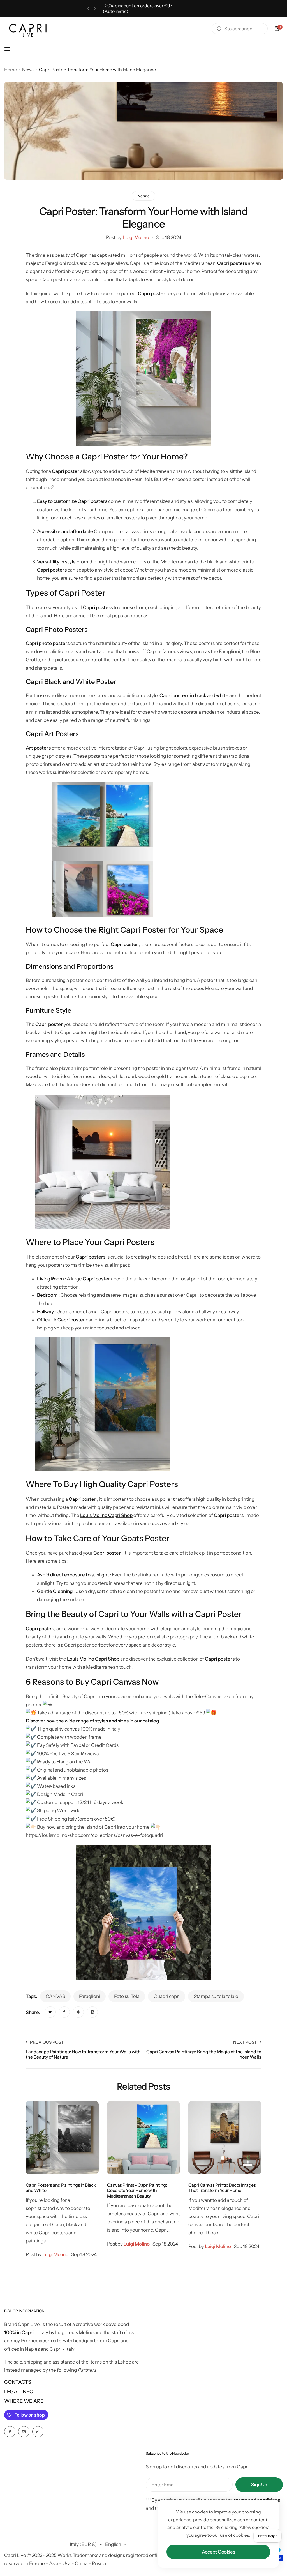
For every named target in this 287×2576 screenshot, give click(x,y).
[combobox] (240, 29)
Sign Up (259, 2485)
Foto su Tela (127, 1996)
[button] (88, 9)
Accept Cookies (218, 2552)
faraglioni (90, 1996)
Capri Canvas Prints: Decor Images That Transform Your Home (222, 2188)
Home (11, 70)
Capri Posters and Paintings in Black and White (61, 2188)
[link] (50, 2012)
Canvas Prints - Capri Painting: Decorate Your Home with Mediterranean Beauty (137, 2190)
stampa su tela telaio (216, 1996)
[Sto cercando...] (219, 29)
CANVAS (55, 1996)
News (28, 70)
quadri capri (167, 1996)
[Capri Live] (28, 29)
